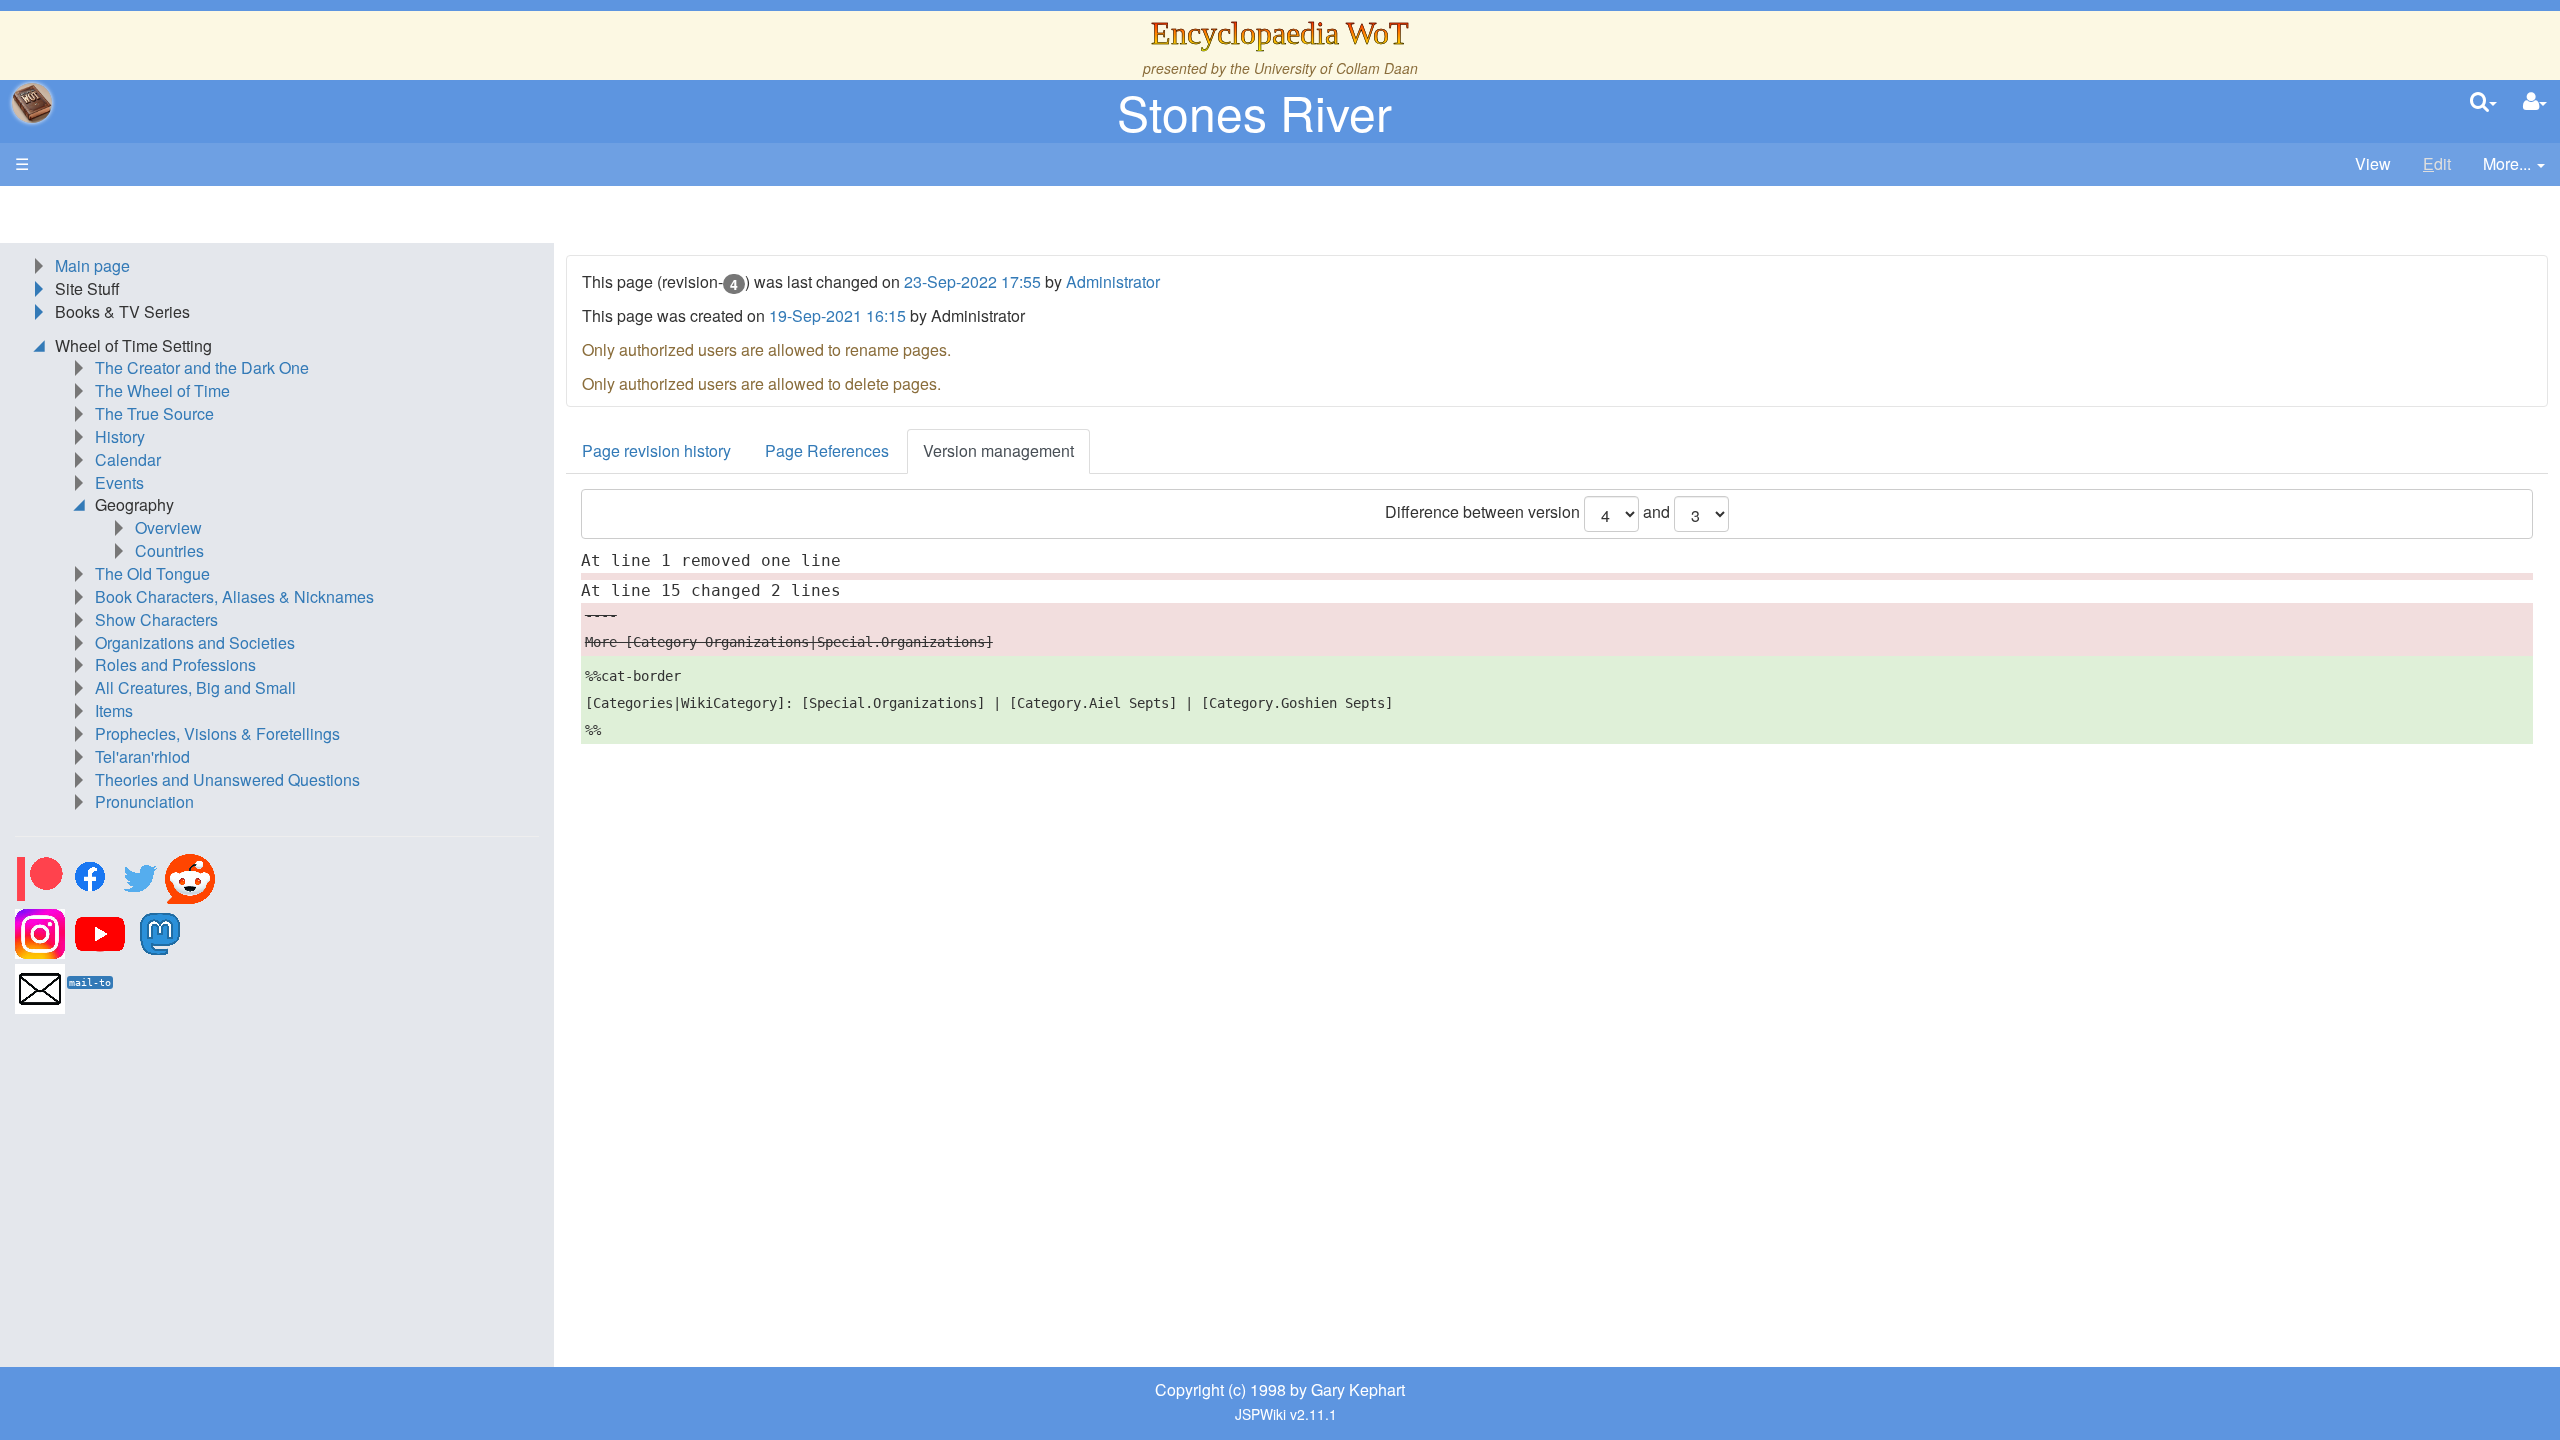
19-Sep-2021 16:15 (837, 315)
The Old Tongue (152, 573)
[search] (2483, 102)
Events (119, 482)
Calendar (128, 459)
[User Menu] (2535, 102)
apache (32, 103)
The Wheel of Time (162, 390)
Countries (169, 550)
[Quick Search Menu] (2483, 102)
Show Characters (156, 619)
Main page (92, 265)
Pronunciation (144, 801)
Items (114, 710)
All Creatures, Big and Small (195, 687)
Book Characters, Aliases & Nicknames (234, 596)
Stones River (1254, 111)
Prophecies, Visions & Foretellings (217, 733)
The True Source (154, 413)
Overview (168, 527)
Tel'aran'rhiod (142, 756)
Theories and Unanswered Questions (227, 779)
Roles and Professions (175, 664)
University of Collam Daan (1336, 68)
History (120, 436)
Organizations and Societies (195, 642)
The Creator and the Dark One (202, 367)
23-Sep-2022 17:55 (972, 281)
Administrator (1113, 281)
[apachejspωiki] (32, 103)
